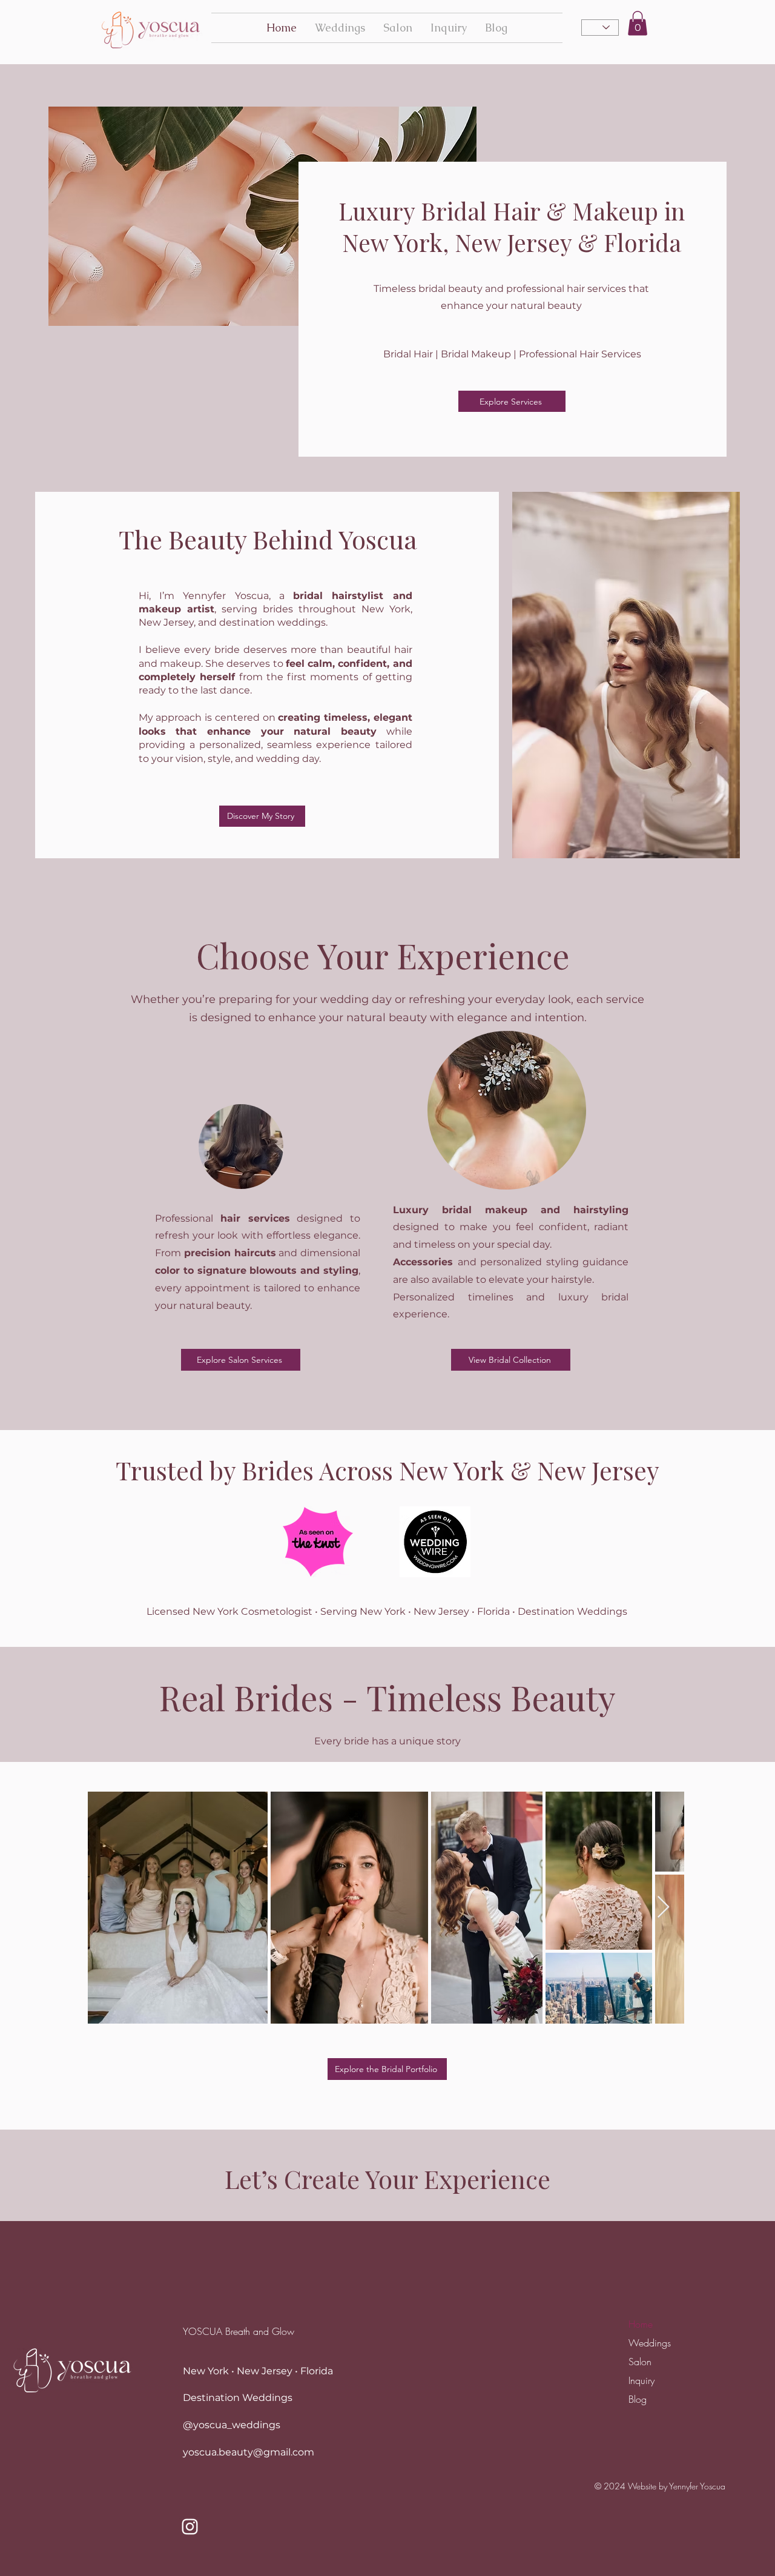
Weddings (645, 2343)
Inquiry (641, 2380)
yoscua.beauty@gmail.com (249, 2452)
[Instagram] (190, 2527)
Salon (640, 2362)
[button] (638, 23)
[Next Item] (663, 1908)
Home (641, 2324)
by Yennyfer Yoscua (692, 2486)
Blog (638, 2399)
